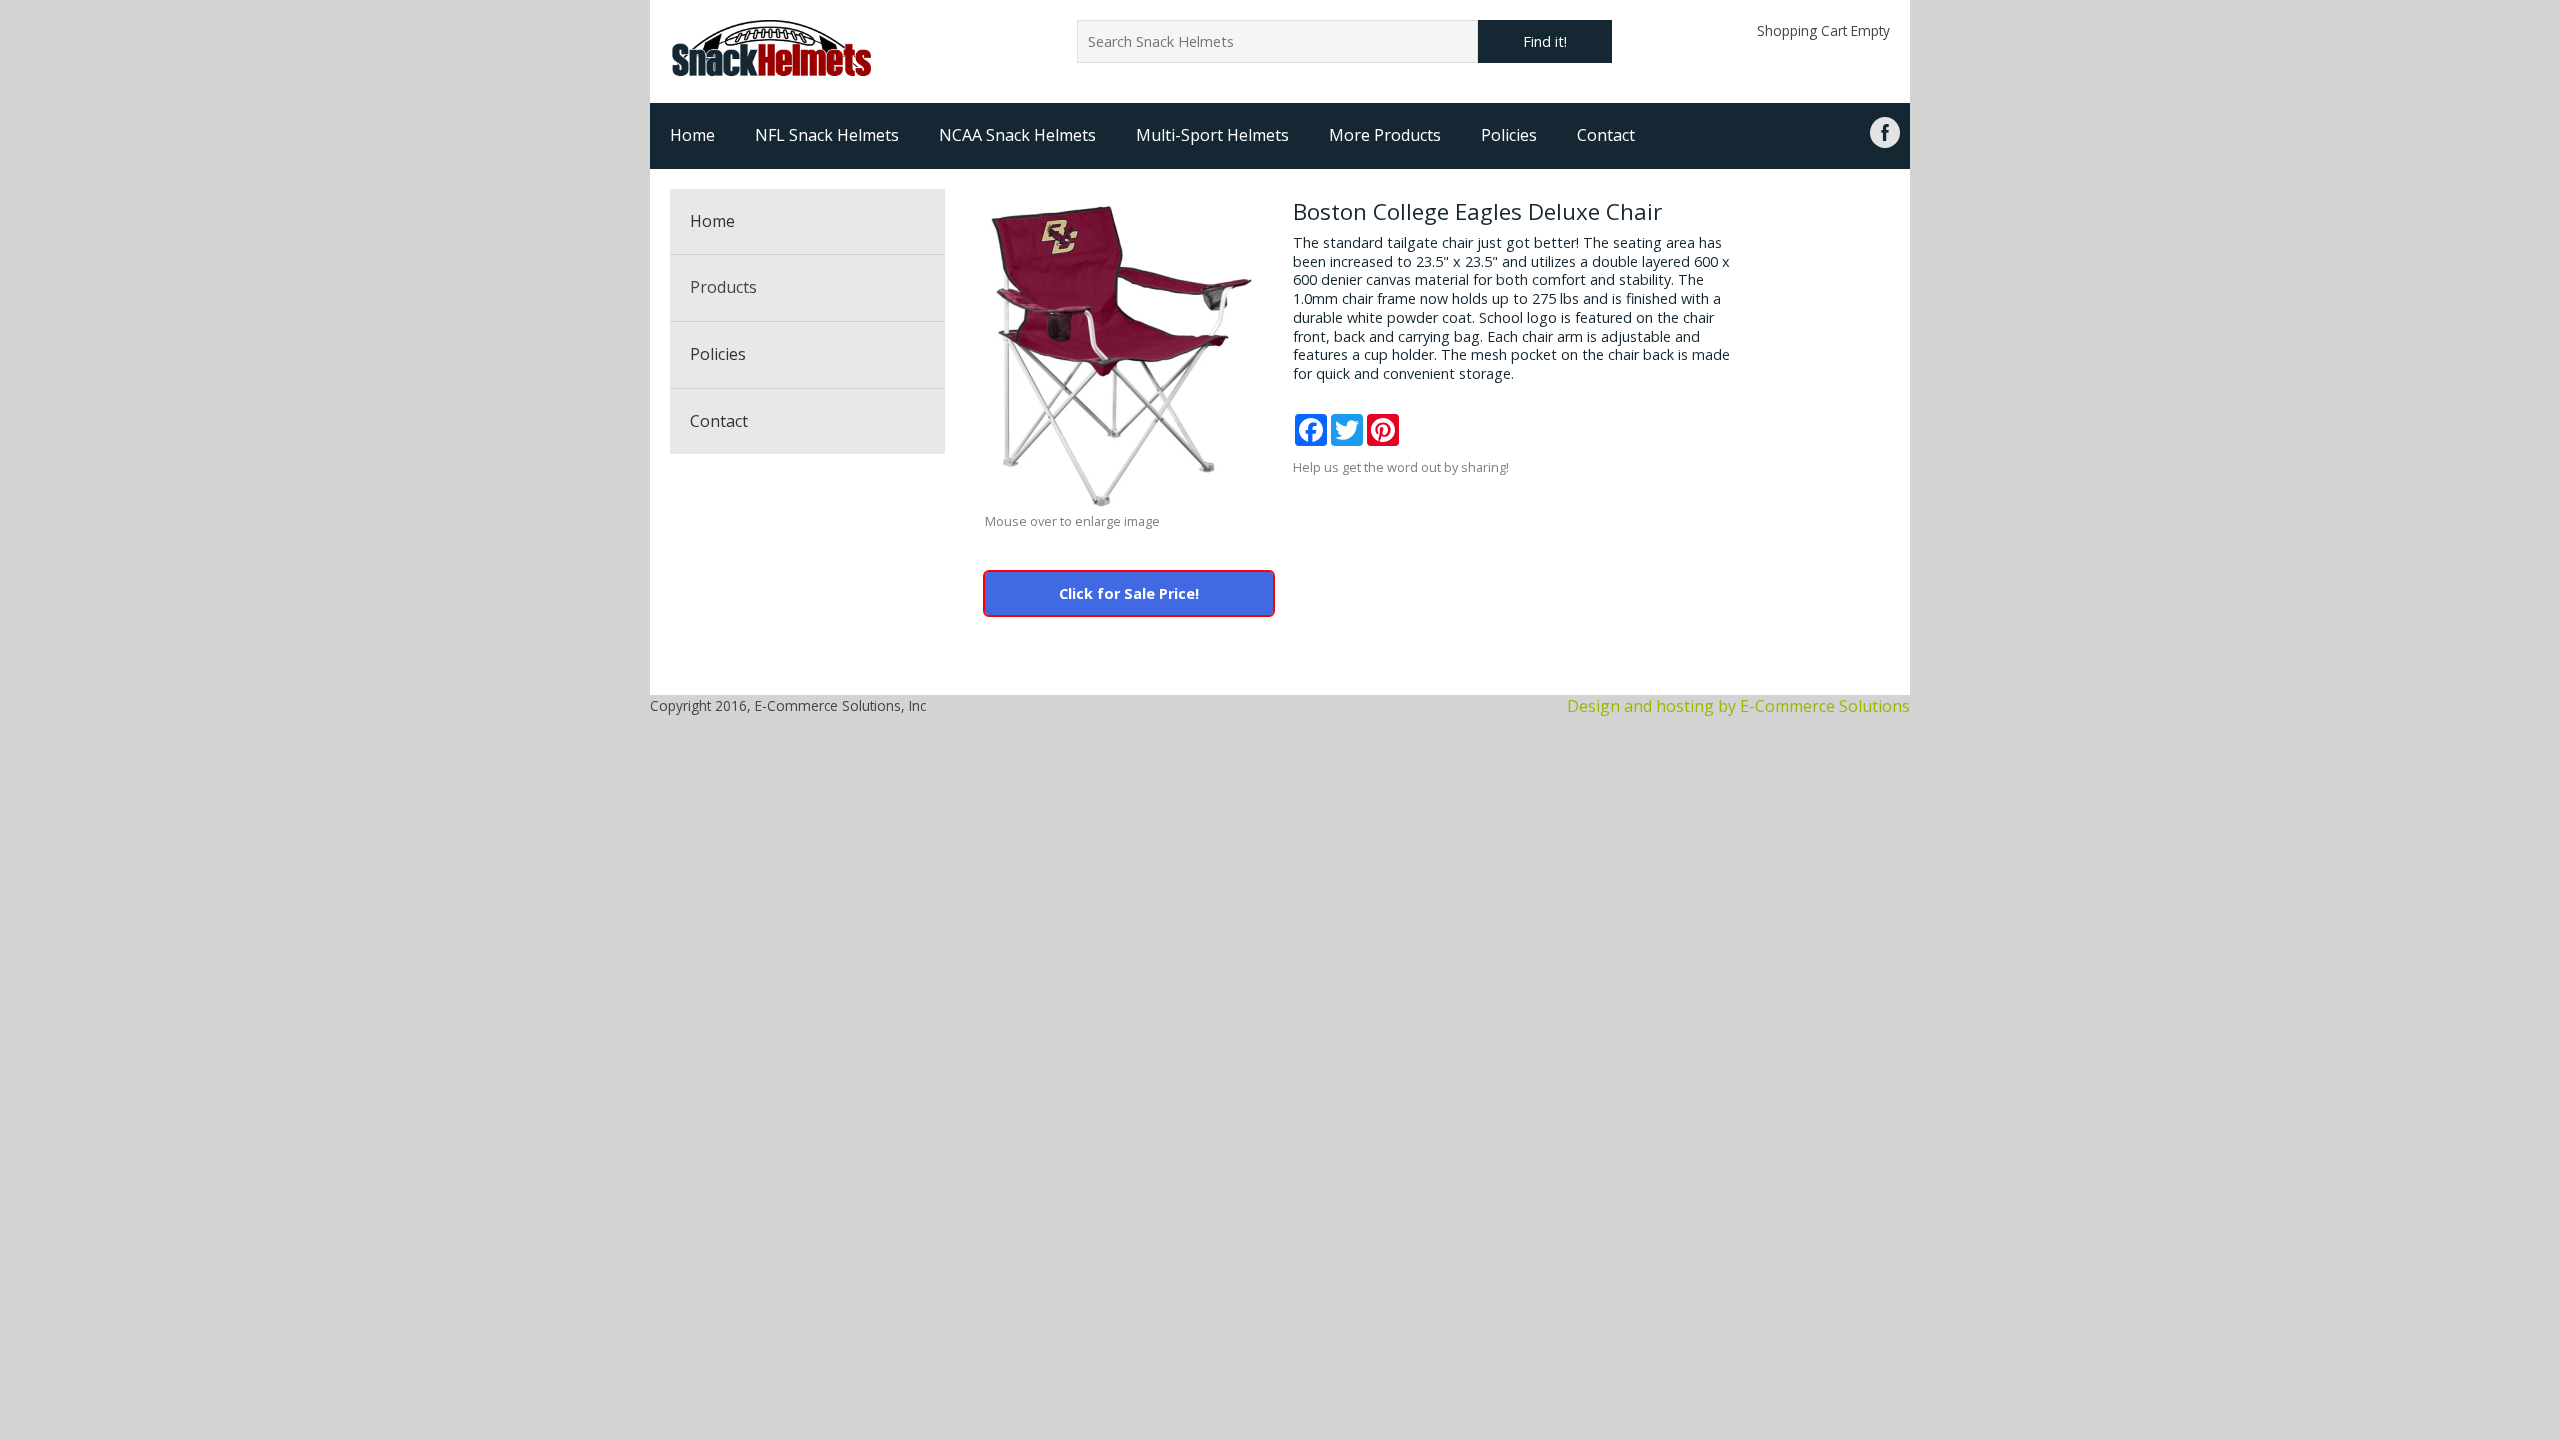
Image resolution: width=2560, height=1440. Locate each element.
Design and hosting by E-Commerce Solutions (1738, 706)
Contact (1606, 135)
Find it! (1545, 41)
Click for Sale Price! (1129, 593)
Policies (1509, 135)
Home (692, 135)
